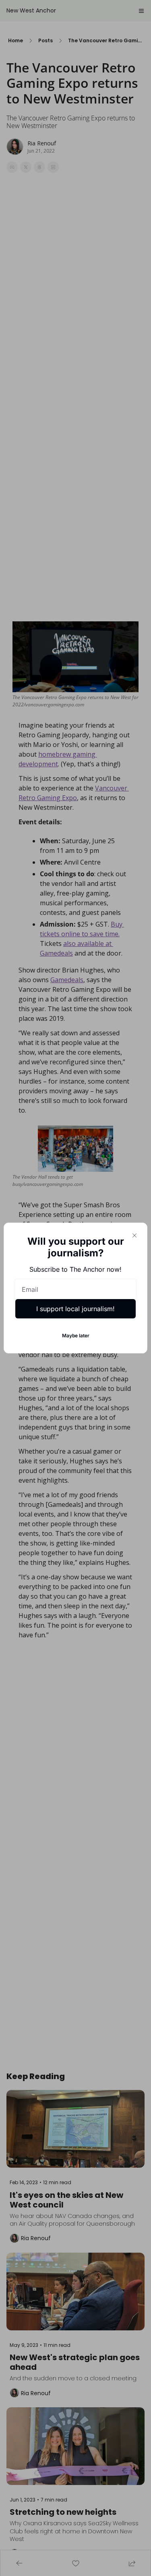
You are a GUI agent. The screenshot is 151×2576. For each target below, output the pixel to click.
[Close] (134, 1235)
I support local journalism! (75, 1309)
